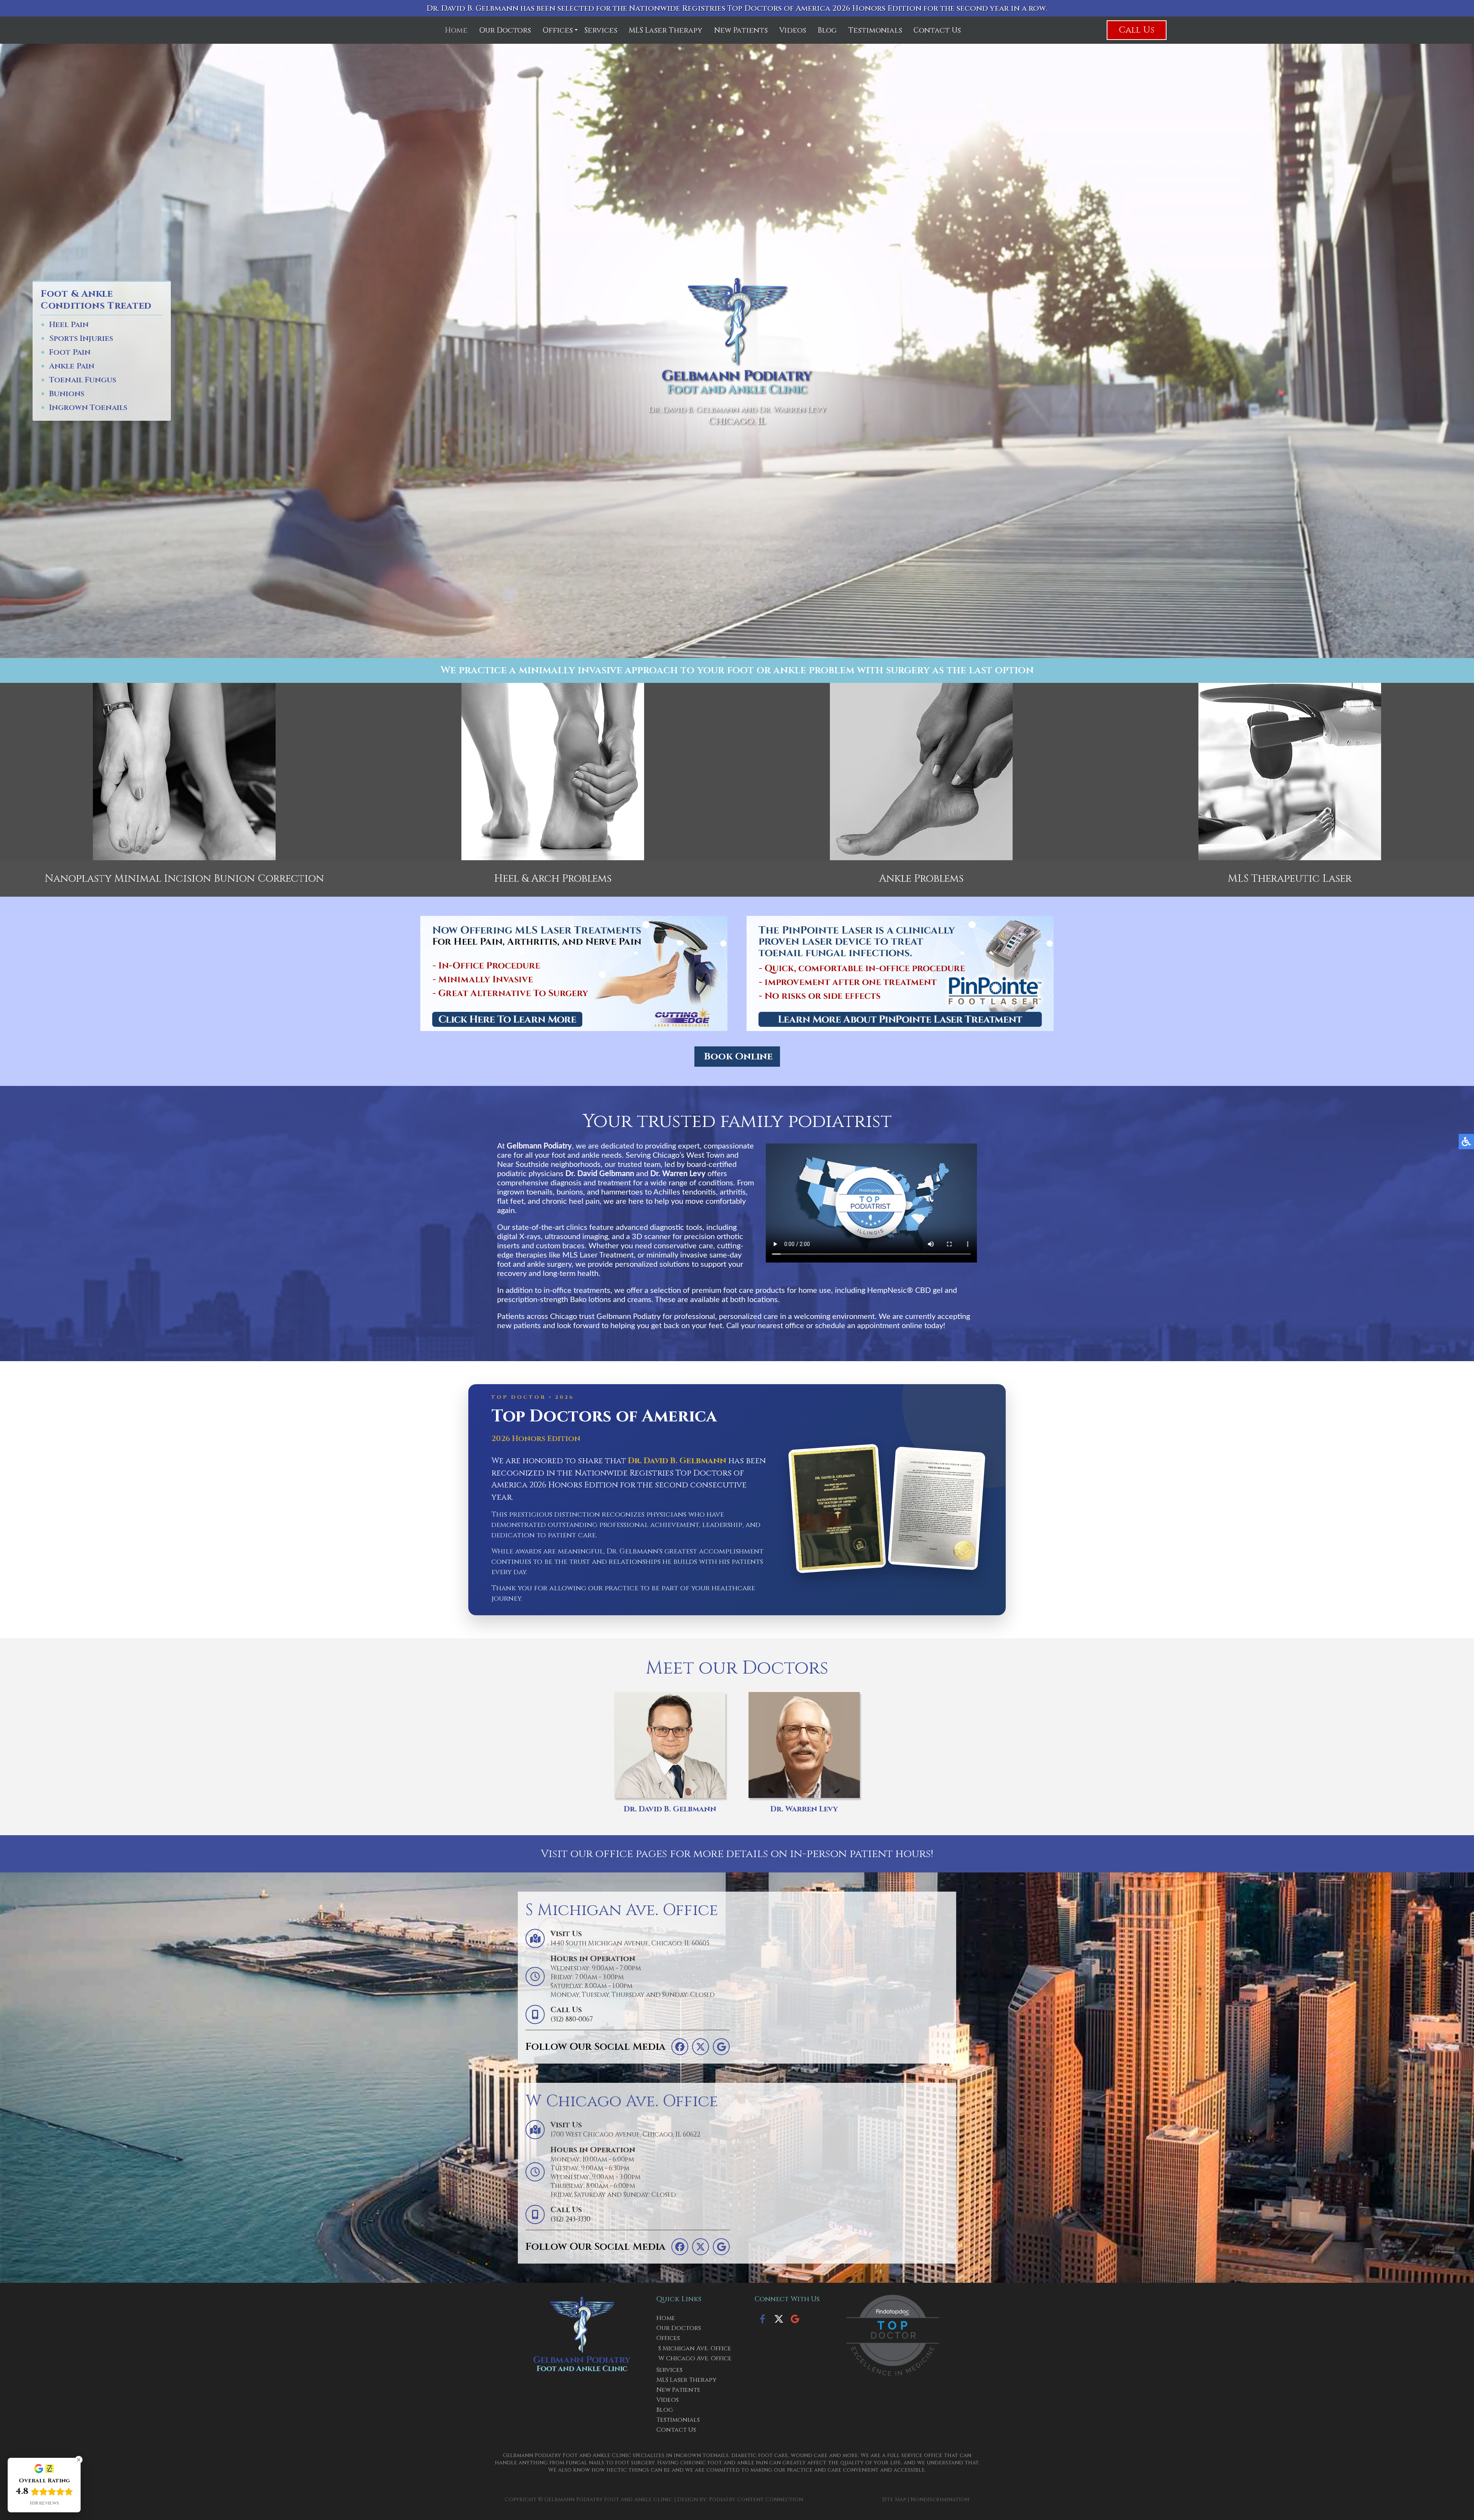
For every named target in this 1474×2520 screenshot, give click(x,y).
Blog (827, 30)
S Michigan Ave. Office (695, 2348)
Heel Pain (69, 325)
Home (456, 30)
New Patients (741, 30)
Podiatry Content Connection (756, 2499)
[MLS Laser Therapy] (574, 973)
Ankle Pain (72, 366)
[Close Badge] (79, 2460)
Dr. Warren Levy (804, 1809)
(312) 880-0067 (572, 2019)
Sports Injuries (81, 339)
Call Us (1137, 30)
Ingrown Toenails (88, 408)
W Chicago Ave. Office (695, 2358)
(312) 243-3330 (570, 2219)
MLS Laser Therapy (666, 30)
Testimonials (875, 30)
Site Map (894, 2499)
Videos (793, 30)
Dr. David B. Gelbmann (670, 1809)
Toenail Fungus (83, 380)
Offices (558, 30)
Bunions (67, 394)
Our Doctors (505, 30)
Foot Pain (70, 353)
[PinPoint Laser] (900, 973)
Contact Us (937, 30)
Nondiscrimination (940, 2499)
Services (601, 30)
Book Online (738, 1057)
